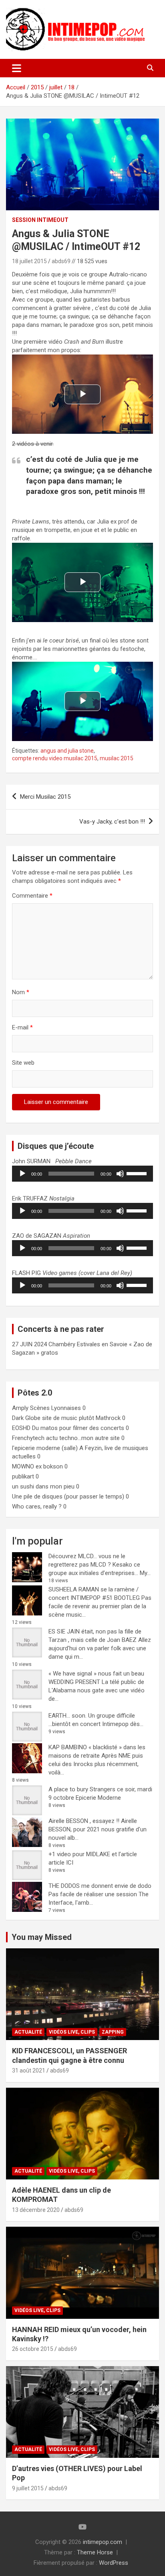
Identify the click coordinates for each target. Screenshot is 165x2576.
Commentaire (32, 896)
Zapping (113, 2032)
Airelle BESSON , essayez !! (84, 1821)
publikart (23, 1476)
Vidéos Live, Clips (72, 2032)
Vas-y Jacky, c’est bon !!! (112, 822)
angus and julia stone (67, 751)
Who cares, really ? (37, 1507)
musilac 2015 (117, 758)
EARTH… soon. (67, 1716)
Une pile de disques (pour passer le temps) (68, 1496)
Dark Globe (26, 1418)
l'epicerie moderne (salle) (45, 1448)
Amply (20, 1408)
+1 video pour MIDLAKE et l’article (93, 1854)
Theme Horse (95, 2552)
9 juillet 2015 (28, 2488)
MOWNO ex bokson (37, 1466)
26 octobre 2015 (33, 2349)
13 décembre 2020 (36, 2210)
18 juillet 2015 (29, 261)
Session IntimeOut (40, 220)
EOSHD (21, 1428)
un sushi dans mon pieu (43, 1486)
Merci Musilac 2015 (45, 797)
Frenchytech (28, 1438)
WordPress (114, 2563)
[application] (82, 1174)
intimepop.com (103, 2542)
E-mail (22, 1027)
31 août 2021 (29, 2070)
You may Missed (42, 1937)
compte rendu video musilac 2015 (55, 758)
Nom (21, 992)
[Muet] (120, 1174)
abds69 (61, 261)
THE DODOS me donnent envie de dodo (100, 1886)
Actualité (28, 2032)
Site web (23, 1063)
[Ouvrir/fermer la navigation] (17, 68)
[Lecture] (22, 1174)
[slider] (138, 1173)
